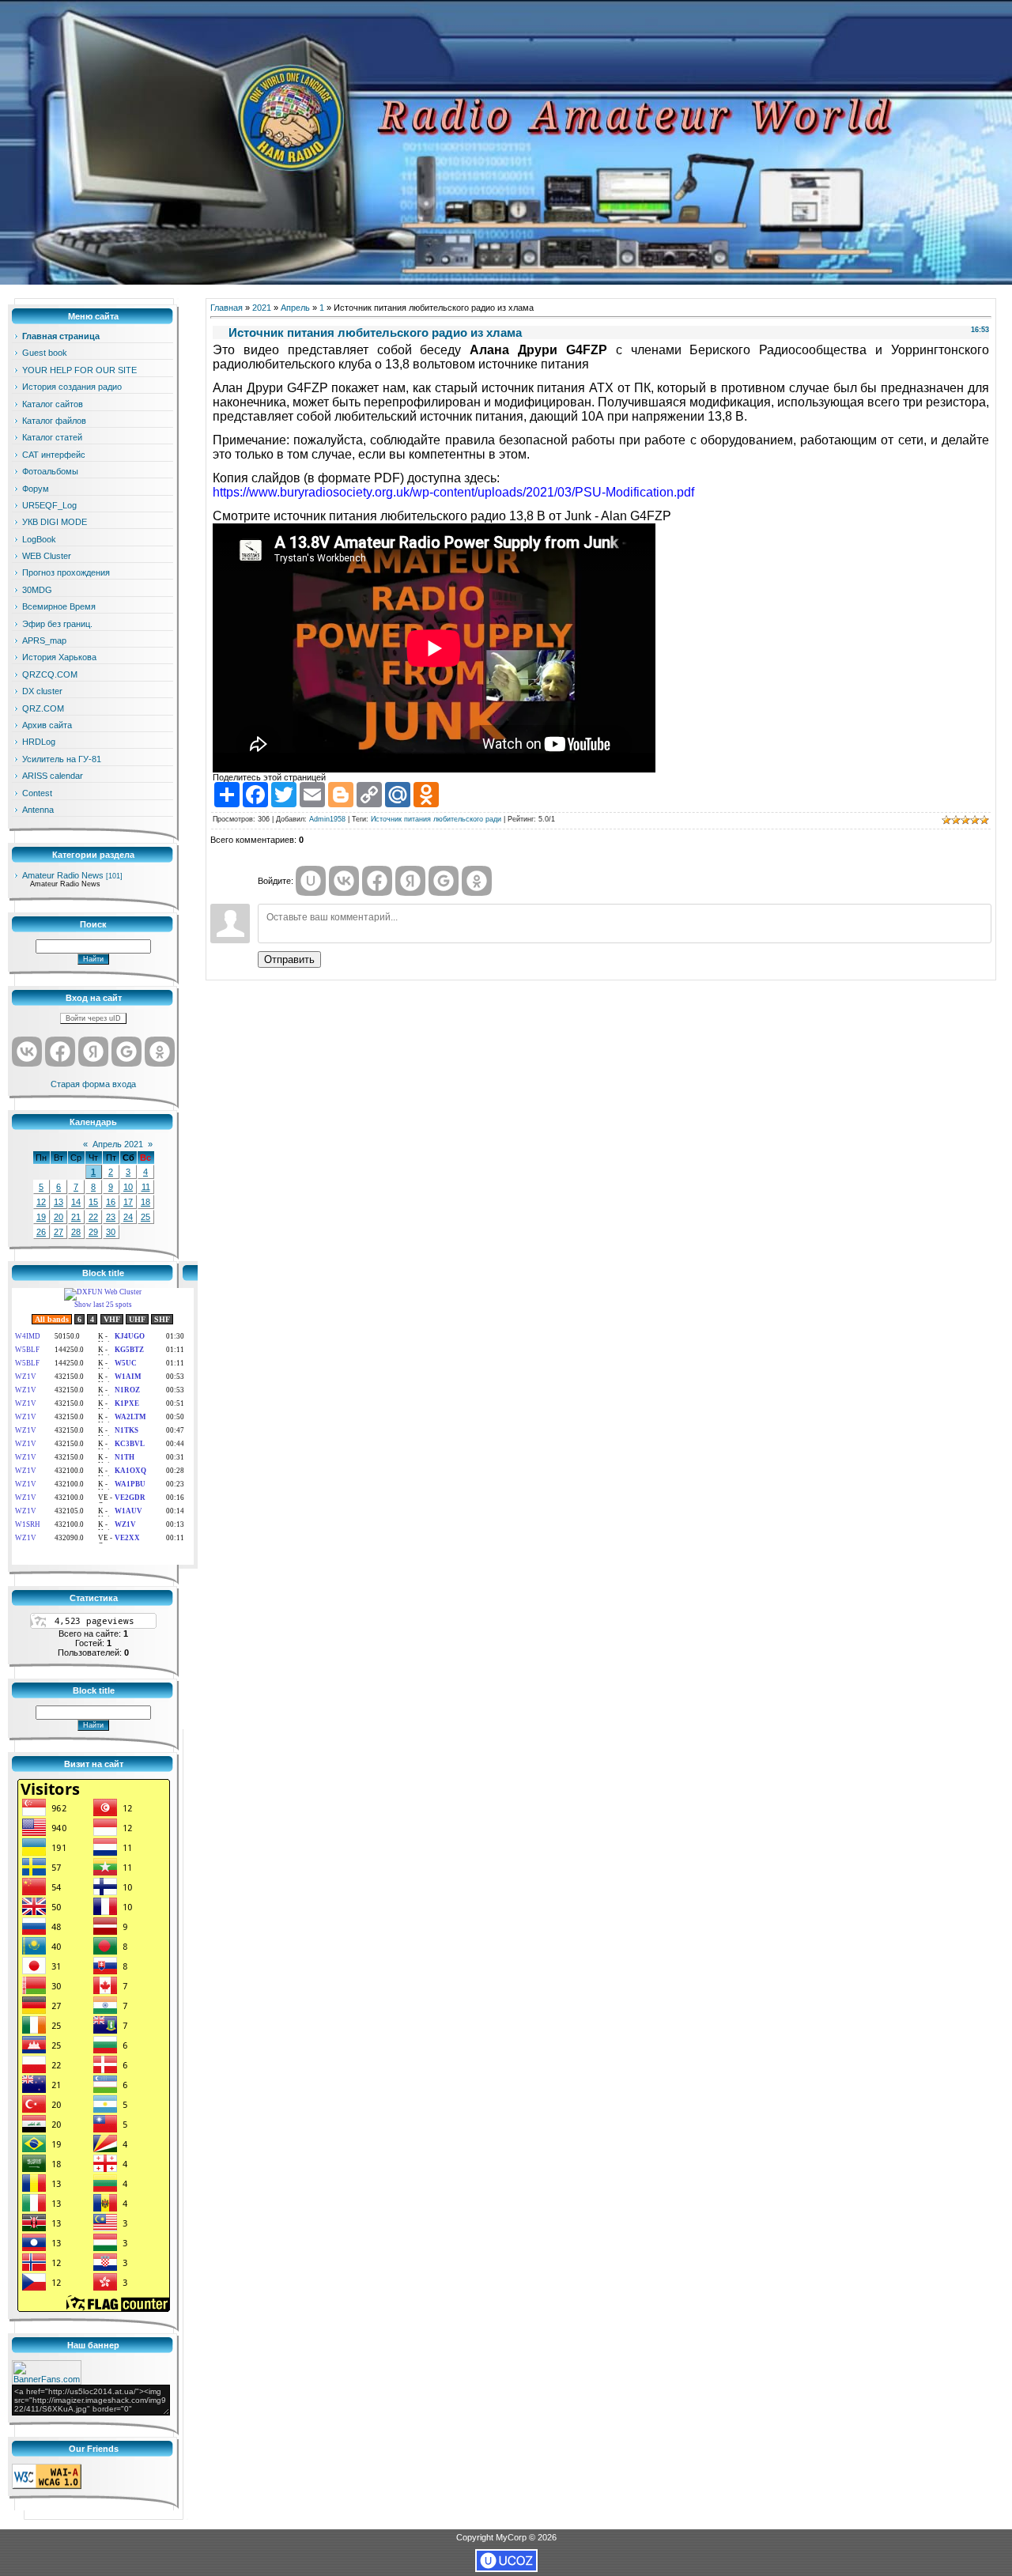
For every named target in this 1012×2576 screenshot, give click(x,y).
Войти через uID (93, 1018)
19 (41, 1217)
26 (41, 1232)
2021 (262, 308)
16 (111, 1202)
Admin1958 (327, 819)
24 (128, 1217)
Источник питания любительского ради (436, 819)
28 (76, 1232)
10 (128, 1187)
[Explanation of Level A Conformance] (47, 2486)
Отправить (289, 959)
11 (146, 1187)
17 (128, 1202)
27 (59, 1232)
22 (93, 1217)
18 (145, 1202)
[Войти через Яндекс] (93, 1052)
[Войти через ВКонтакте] (27, 1052)
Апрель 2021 (118, 1144)
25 (145, 1217)
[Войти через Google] (126, 1052)
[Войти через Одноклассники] (160, 1052)
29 (93, 1232)
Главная (227, 308)
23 (111, 1217)
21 (76, 1217)
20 (59, 1217)
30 (111, 1232)
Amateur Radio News (63, 875)
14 (76, 1202)
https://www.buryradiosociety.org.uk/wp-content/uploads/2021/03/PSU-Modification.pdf (453, 492)
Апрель (295, 308)
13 (59, 1202)
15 (93, 1202)
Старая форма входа (93, 1084)
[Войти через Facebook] (60, 1052)
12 (41, 1202)
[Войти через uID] (311, 881)
